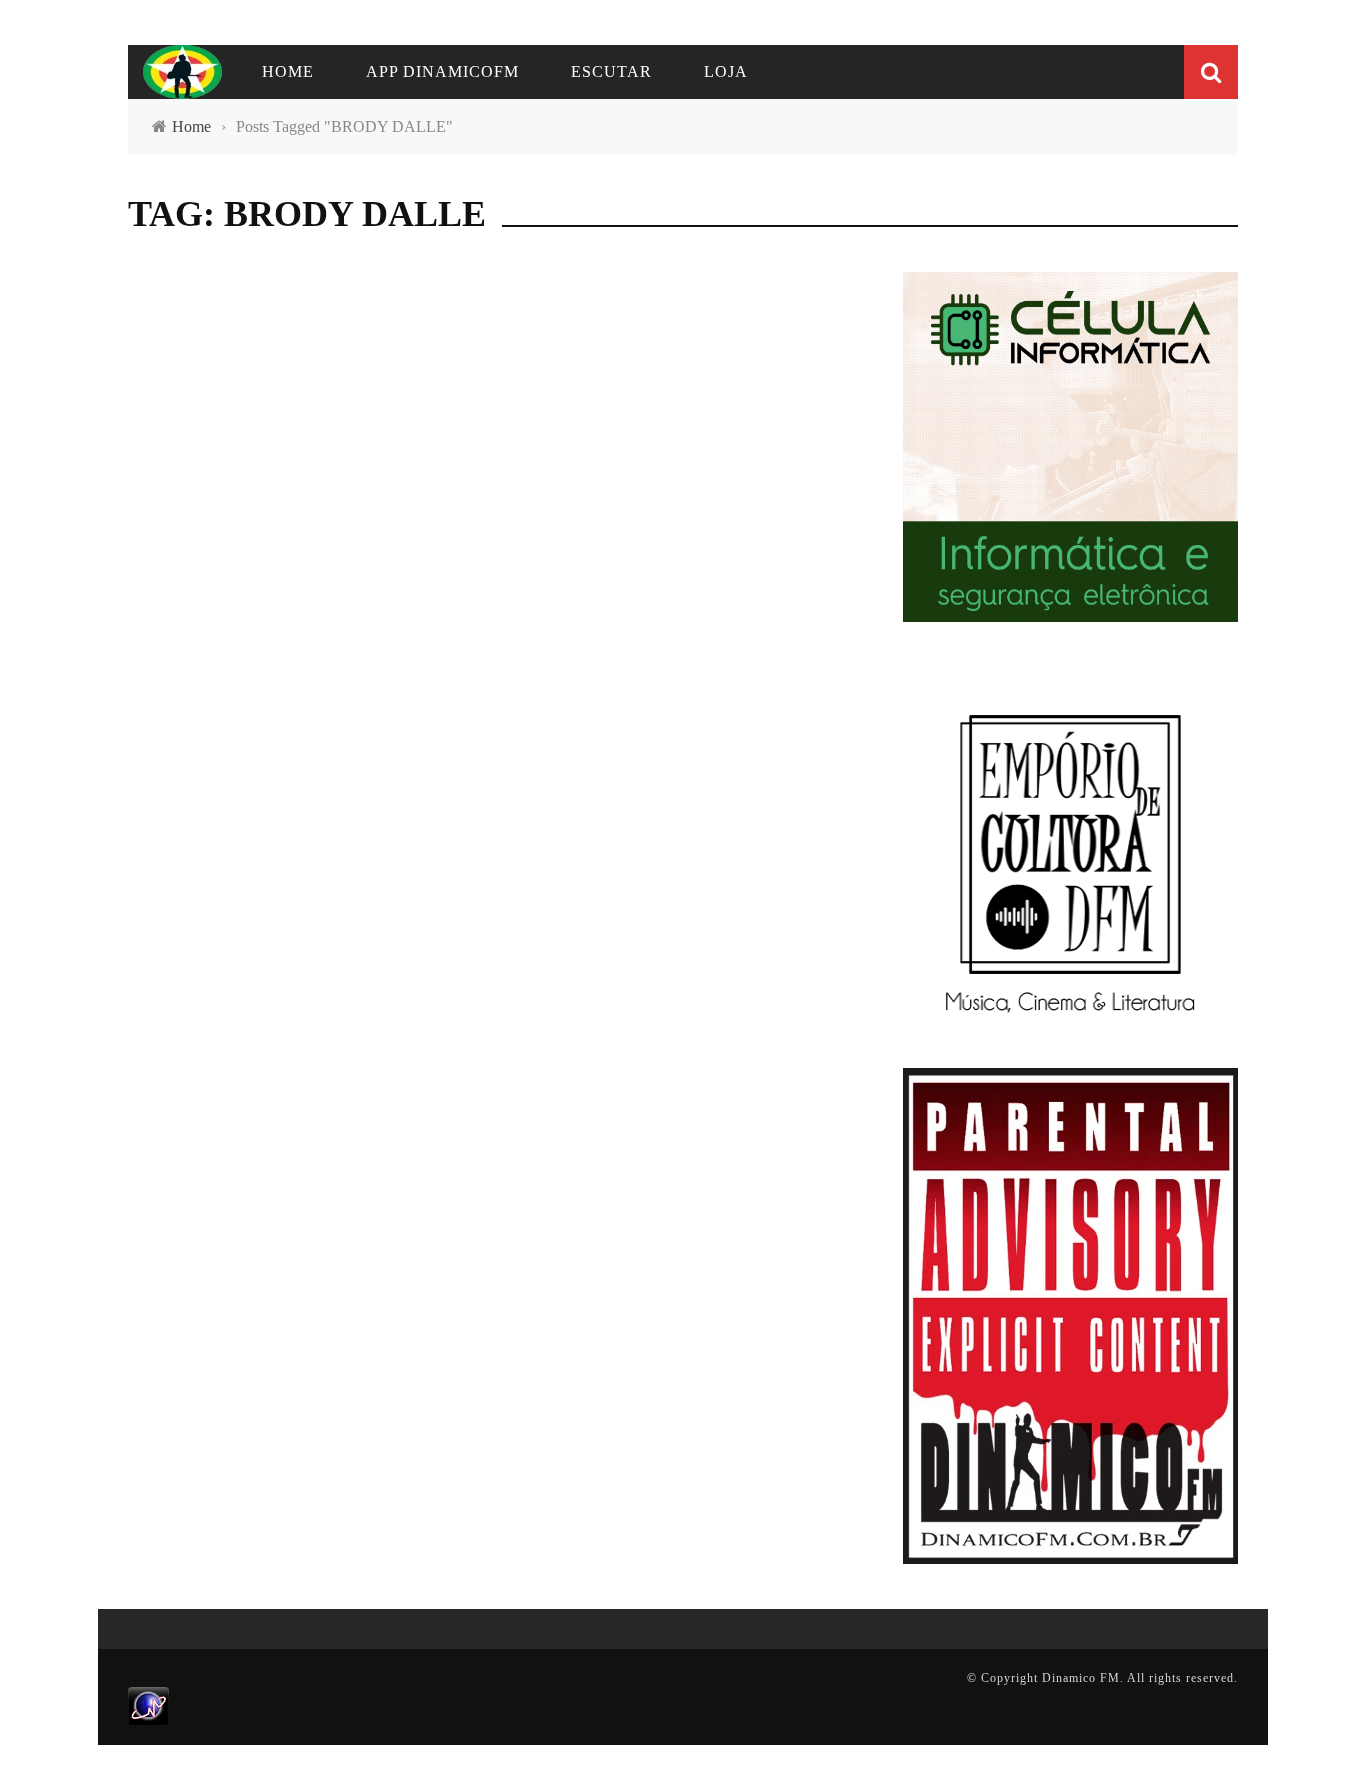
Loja (726, 71)
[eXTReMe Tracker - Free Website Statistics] (148, 1705)
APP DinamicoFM (442, 71)
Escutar (611, 71)
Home (288, 71)
